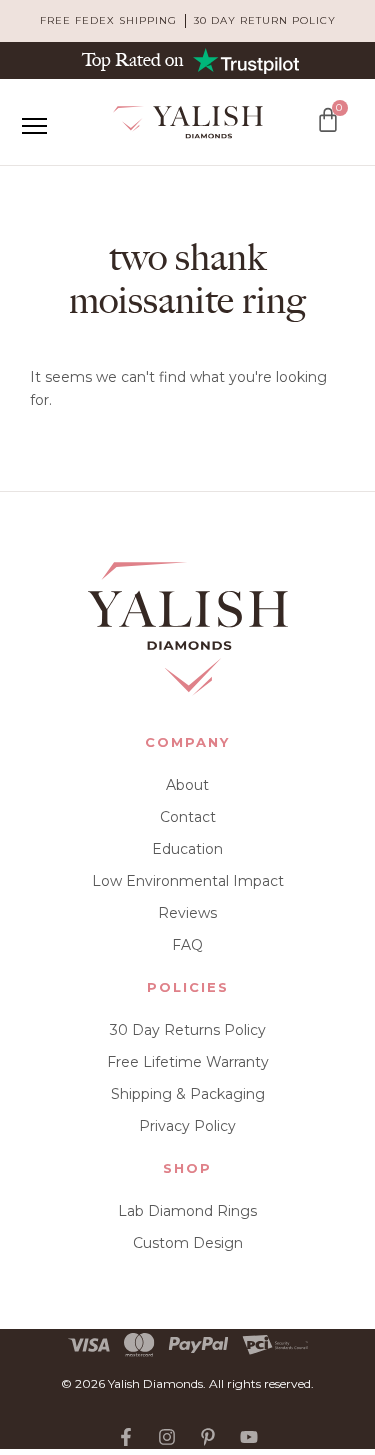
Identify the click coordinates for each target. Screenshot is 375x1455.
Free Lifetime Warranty (188, 1062)
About (187, 785)
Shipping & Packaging (188, 1094)
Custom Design (188, 1243)
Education (187, 849)
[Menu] (34, 126)
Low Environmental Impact (188, 881)
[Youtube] (249, 1437)
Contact (188, 817)
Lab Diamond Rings (187, 1211)
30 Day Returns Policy (188, 1030)
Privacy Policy (187, 1126)
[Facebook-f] (126, 1437)
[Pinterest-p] (208, 1437)
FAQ (187, 945)
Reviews (187, 913)
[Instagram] (167, 1437)
